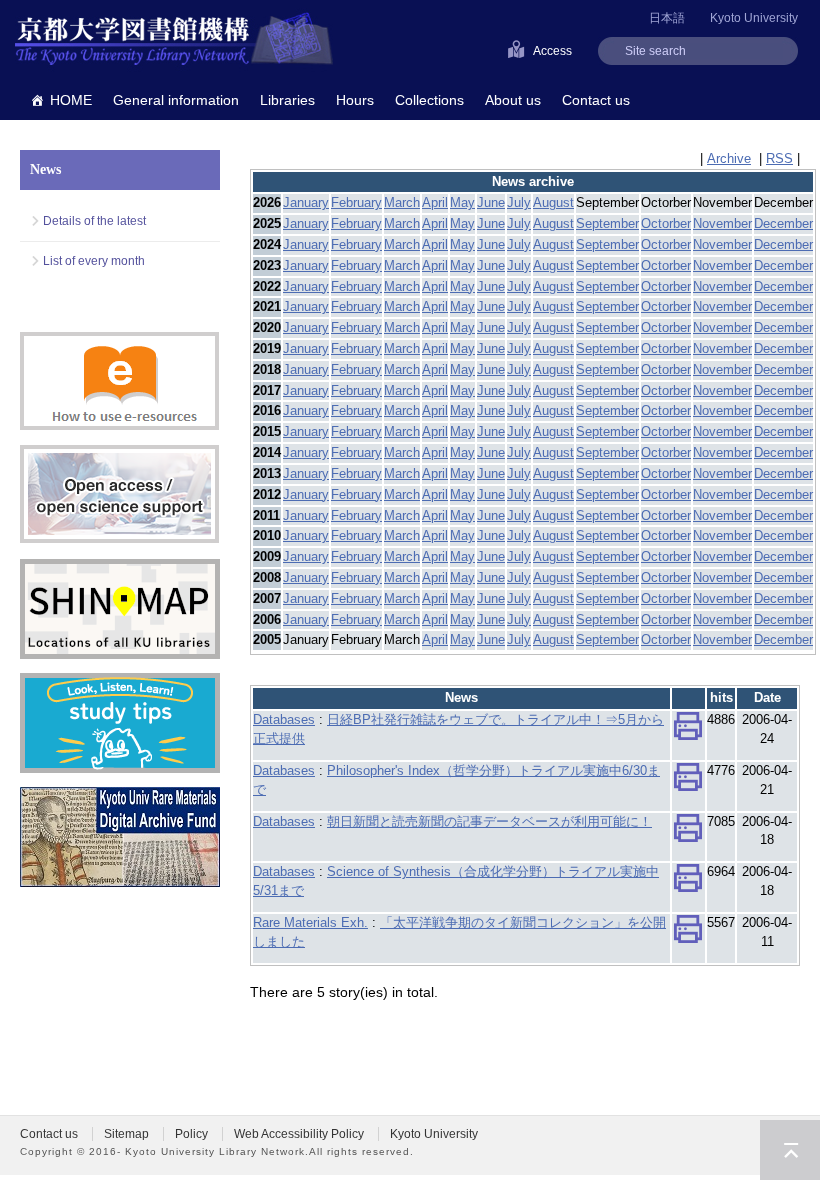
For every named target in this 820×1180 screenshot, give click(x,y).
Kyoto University (754, 18)
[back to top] (790, 1150)
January (306, 202)
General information (176, 100)
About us (513, 100)
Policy (191, 1134)
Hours (355, 100)
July (519, 202)
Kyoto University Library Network (174, 40)
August (553, 202)
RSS (779, 158)
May (462, 202)
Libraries (287, 100)
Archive (729, 158)
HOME (71, 100)
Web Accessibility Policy (299, 1134)
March (402, 202)
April (435, 202)
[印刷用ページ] (688, 730)
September (607, 223)
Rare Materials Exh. (310, 922)
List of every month (94, 261)
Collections (429, 100)
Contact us (596, 100)
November (722, 223)
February (356, 202)
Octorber (666, 223)
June (491, 202)
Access (552, 51)
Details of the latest (94, 221)
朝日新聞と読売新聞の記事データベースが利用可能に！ (489, 821)
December (783, 223)
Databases (284, 719)
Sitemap (126, 1134)
